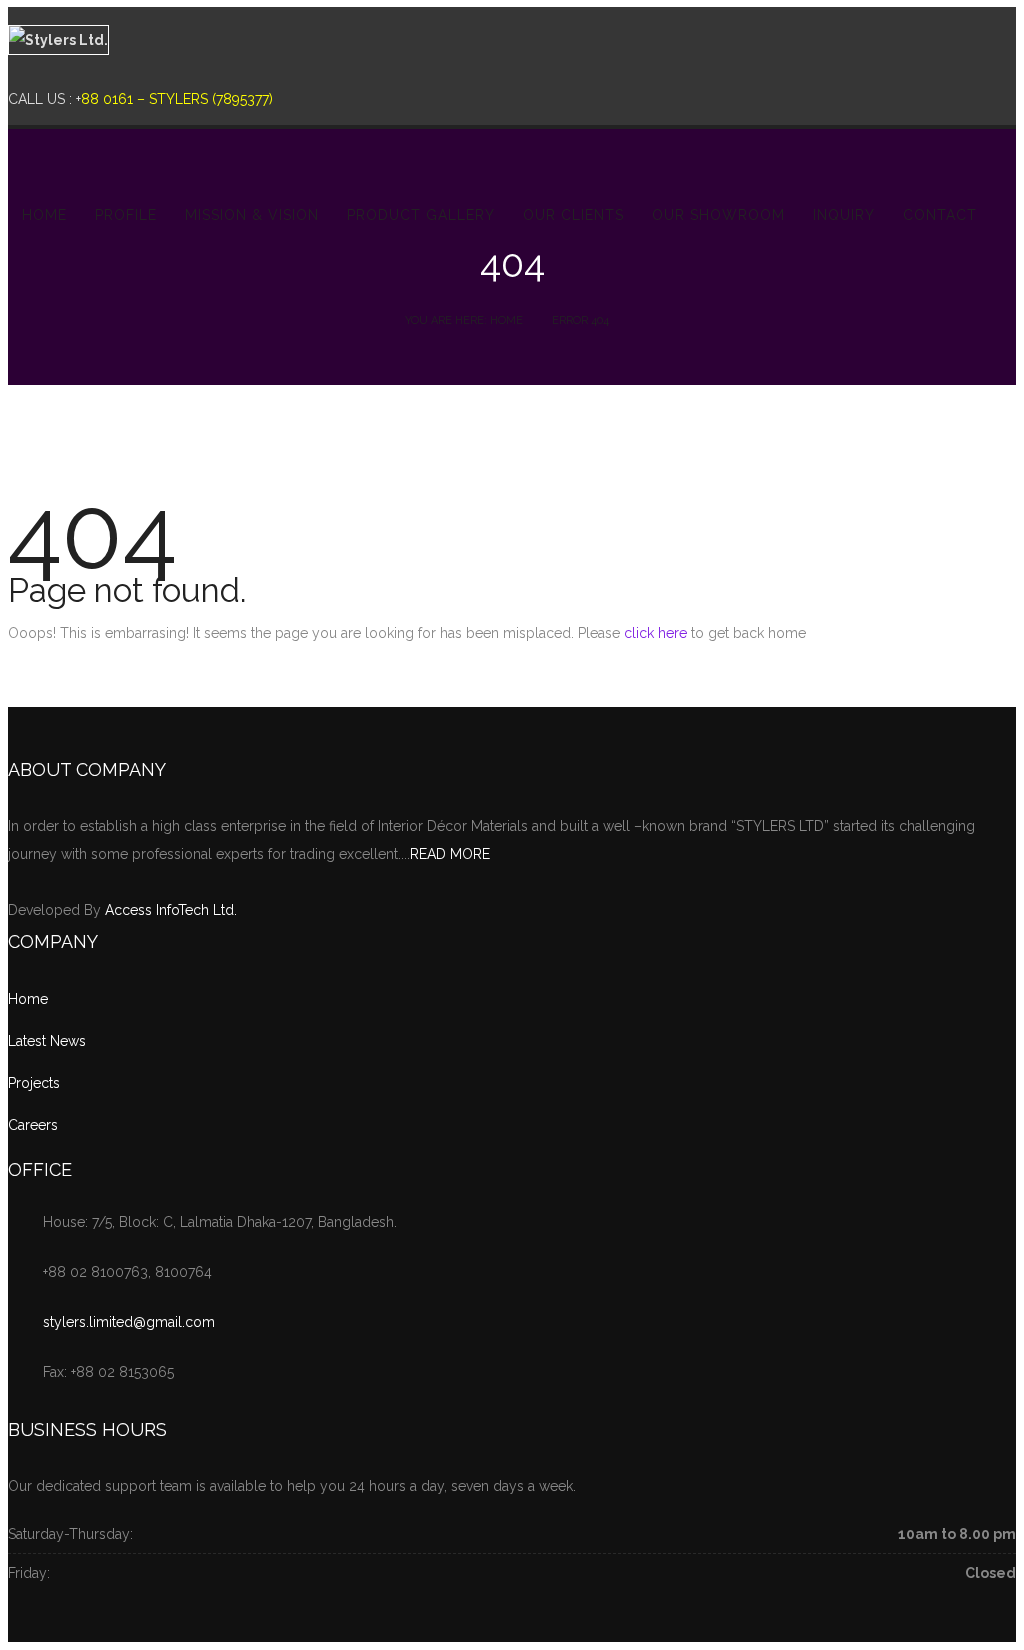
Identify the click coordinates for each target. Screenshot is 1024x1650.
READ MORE (450, 854)
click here (655, 633)
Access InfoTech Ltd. (171, 910)
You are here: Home (464, 320)
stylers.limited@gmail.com (129, 1322)
